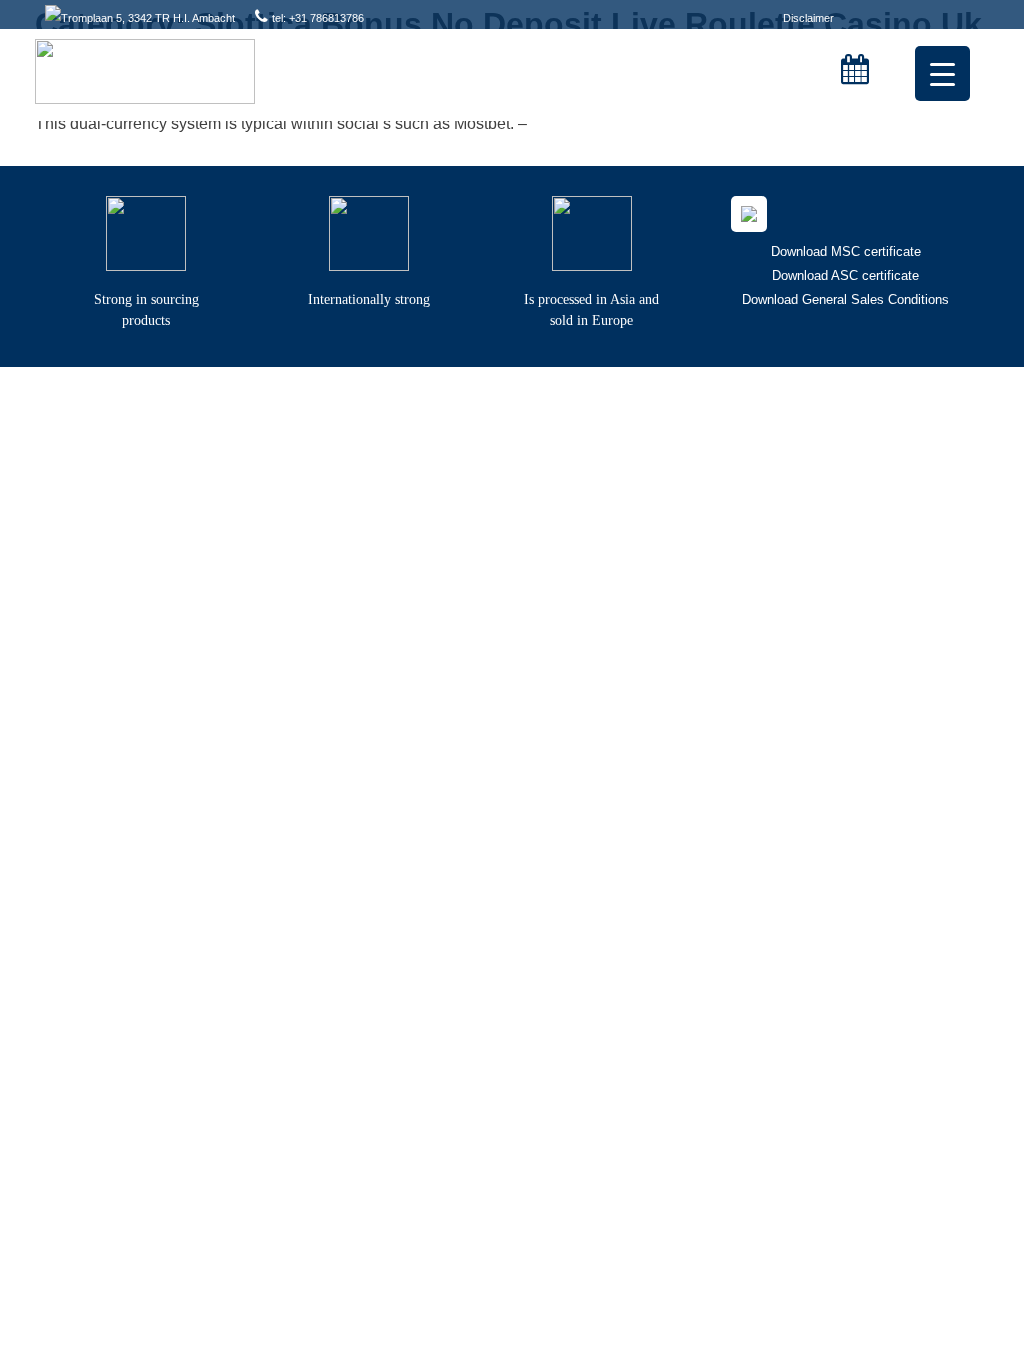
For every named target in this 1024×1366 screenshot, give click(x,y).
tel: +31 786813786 (318, 18)
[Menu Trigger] (942, 73)
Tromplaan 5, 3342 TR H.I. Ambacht (148, 18)
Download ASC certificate (845, 275)
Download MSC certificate (846, 251)
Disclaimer (808, 18)
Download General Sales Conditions (845, 299)
